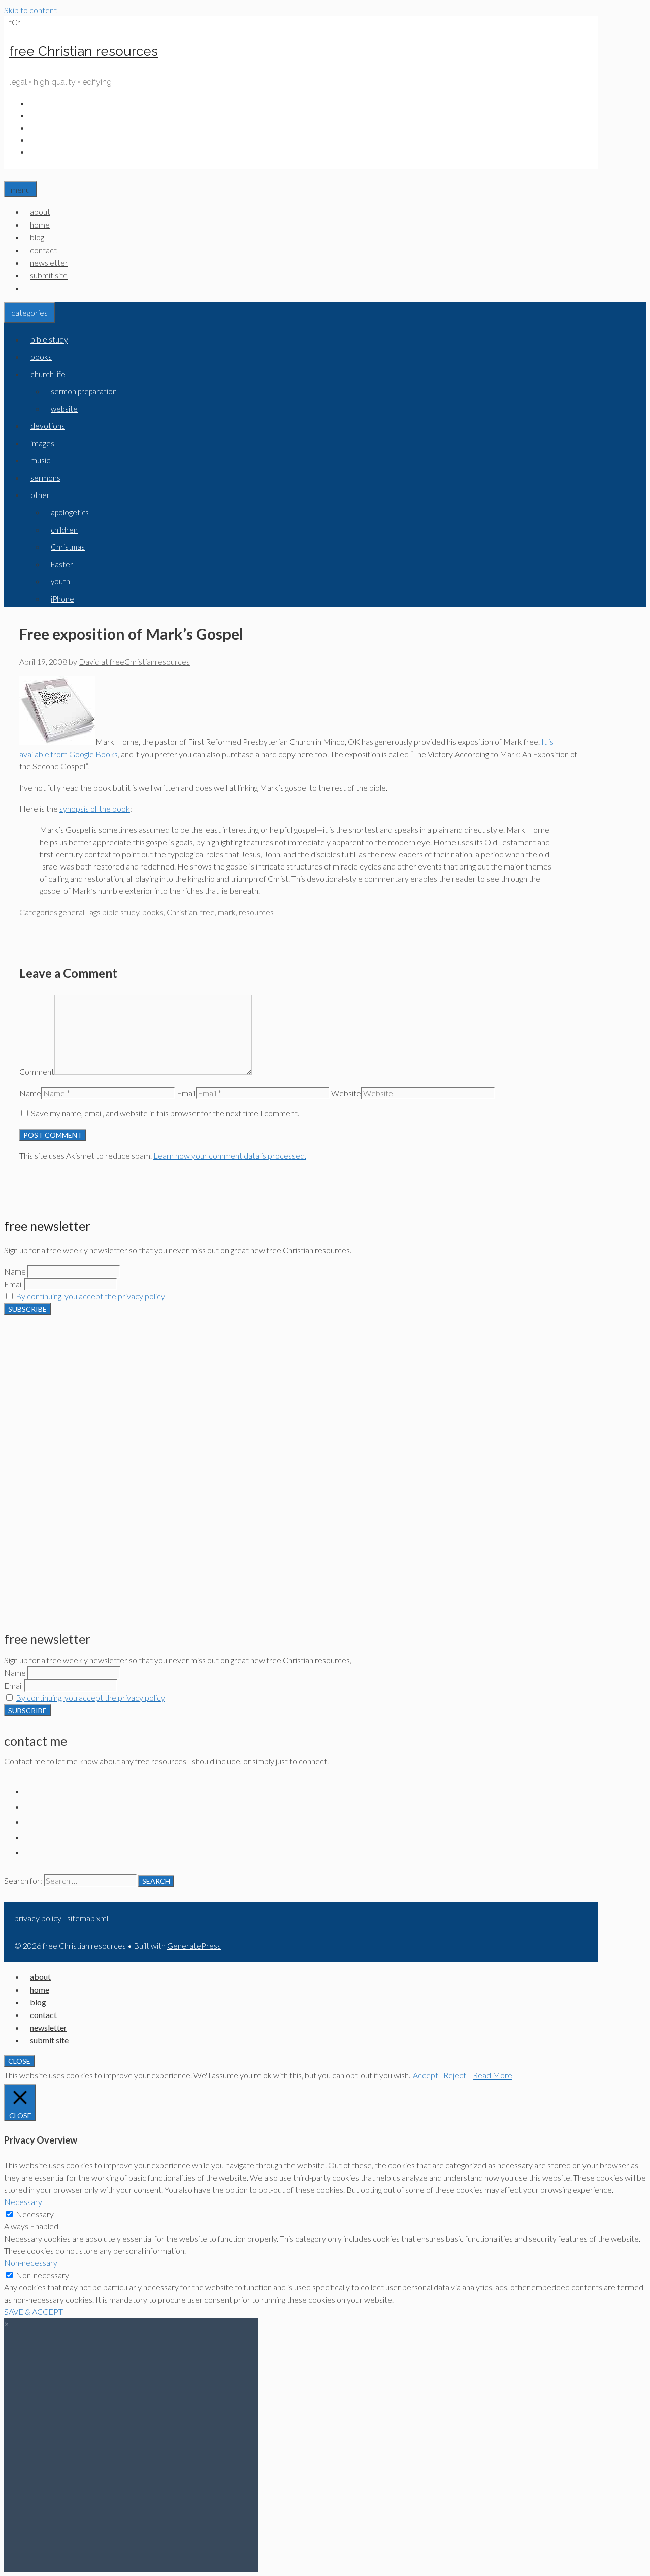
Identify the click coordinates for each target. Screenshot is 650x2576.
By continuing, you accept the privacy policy (90, 1296)
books (41, 356)
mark (227, 912)
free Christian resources (84, 51)
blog (37, 237)
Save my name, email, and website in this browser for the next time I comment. (165, 1113)
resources (256, 912)
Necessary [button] (23, 2202)
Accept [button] (426, 2075)
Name (30, 1093)
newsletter (49, 262)
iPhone (62, 599)
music (40, 460)
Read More (493, 2075)
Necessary (35, 2214)
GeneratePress (194, 1946)
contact (43, 250)
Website (346, 1093)
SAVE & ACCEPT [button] (34, 2311)
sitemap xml (88, 1918)
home (40, 224)
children (64, 530)
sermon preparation (84, 391)
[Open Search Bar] (10, 175)
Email (186, 1093)
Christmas (68, 547)
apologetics (70, 512)
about (40, 212)
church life (48, 374)
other (40, 495)
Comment (37, 1072)
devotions (48, 426)
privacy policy (38, 1918)
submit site (49, 275)
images (42, 443)
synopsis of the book (95, 808)
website (64, 409)
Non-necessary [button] (31, 2263)
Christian (182, 912)
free (207, 912)
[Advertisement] (301, 1386)
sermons (45, 477)
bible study (49, 339)
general (72, 912)
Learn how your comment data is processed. (230, 1155)
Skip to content (30, 10)
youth (60, 581)
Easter (62, 564)
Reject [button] (455, 2075)
